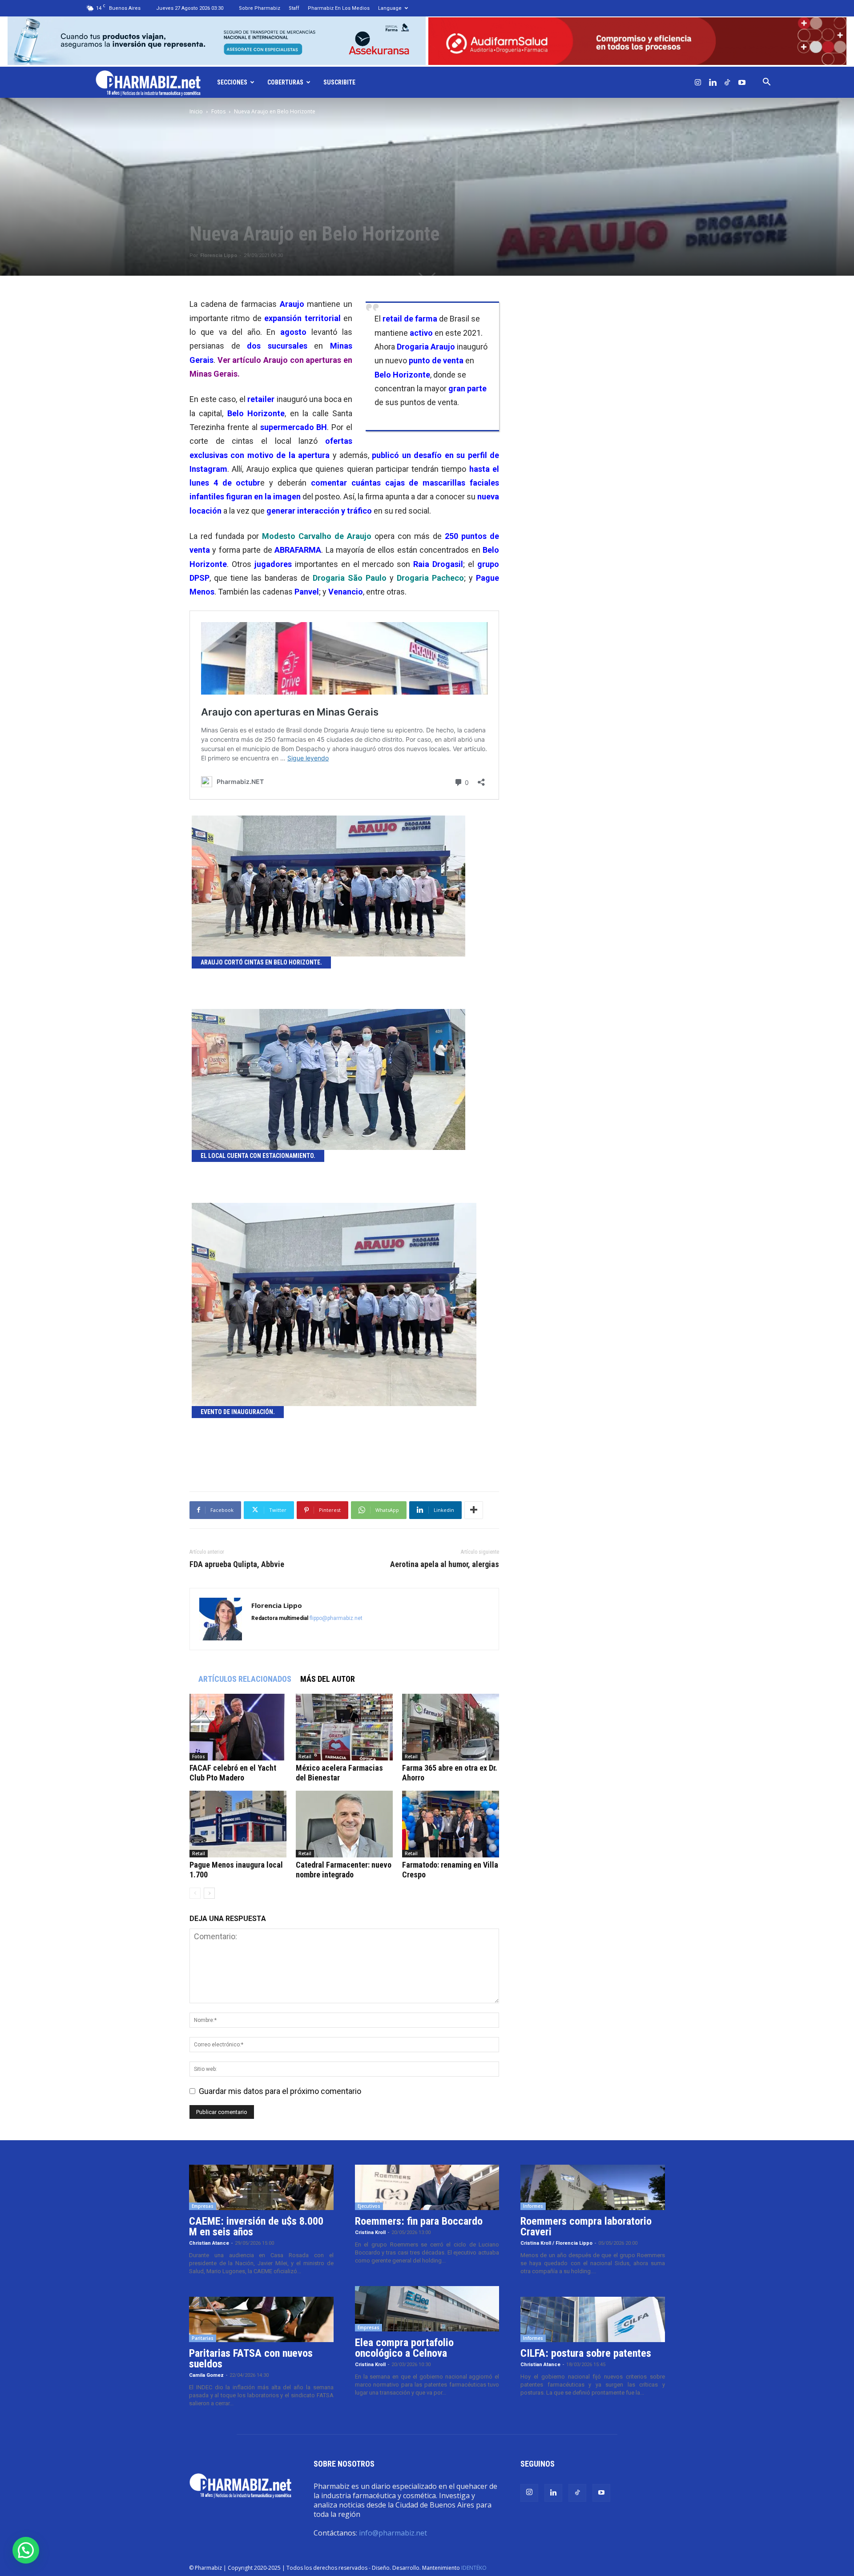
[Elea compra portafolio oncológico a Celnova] (427, 2309)
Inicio (196, 111)
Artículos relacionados (245, 1679)
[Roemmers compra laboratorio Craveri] (593, 2187)
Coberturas (285, 82)
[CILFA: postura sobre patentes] (593, 2319)
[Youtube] (742, 82)
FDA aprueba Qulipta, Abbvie (237, 1564)
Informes (533, 2206)
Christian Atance (209, 2243)
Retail (305, 1756)
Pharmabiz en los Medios (339, 8)
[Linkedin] (713, 82)
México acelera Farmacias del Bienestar (339, 1773)
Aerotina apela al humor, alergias (445, 1564)
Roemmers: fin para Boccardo (419, 2221)
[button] (766, 82)
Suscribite (339, 82)
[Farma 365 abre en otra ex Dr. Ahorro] (451, 1727)
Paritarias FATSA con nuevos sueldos (251, 2359)
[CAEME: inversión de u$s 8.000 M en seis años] (261, 2187)
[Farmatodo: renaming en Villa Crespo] (451, 1824)
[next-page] (209, 1893)
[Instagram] (698, 82)
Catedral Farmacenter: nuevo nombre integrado (344, 1870)
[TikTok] (727, 82)
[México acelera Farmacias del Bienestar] (344, 1727)
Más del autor (328, 1679)
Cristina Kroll (370, 2232)
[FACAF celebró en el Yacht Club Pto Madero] (238, 1727)
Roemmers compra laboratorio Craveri (586, 2226)
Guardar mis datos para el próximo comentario (280, 2091)
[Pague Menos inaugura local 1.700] (238, 1824)
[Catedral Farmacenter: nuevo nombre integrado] (344, 1824)
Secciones (232, 82)
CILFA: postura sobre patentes (586, 2353)
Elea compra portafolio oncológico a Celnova (404, 2348)
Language (390, 8)
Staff (294, 8)
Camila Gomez (206, 2375)
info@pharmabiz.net (393, 2533)
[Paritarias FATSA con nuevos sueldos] (261, 2319)
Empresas (203, 2206)
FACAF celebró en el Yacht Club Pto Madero (233, 1773)
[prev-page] (195, 1893)
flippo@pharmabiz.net (336, 1618)
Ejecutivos (369, 2206)
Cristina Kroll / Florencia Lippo (556, 2243)
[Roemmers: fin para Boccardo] (427, 2187)
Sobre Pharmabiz (260, 8)
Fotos (218, 111)
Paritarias (203, 2338)
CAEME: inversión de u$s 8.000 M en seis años (256, 2226)
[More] (474, 1510)
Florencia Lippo (219, 255)
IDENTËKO (474, 2568)
